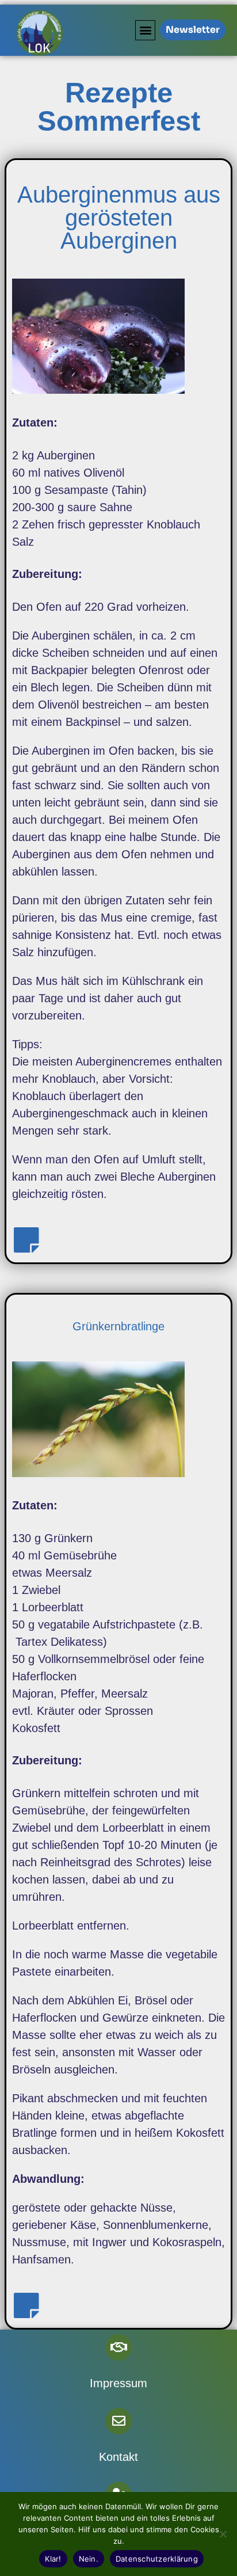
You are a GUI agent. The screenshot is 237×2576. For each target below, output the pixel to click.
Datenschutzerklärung (157, 2559)
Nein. (89, 2559)
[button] (145, 30)
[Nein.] (223, 2534)
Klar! (53, 2559)
